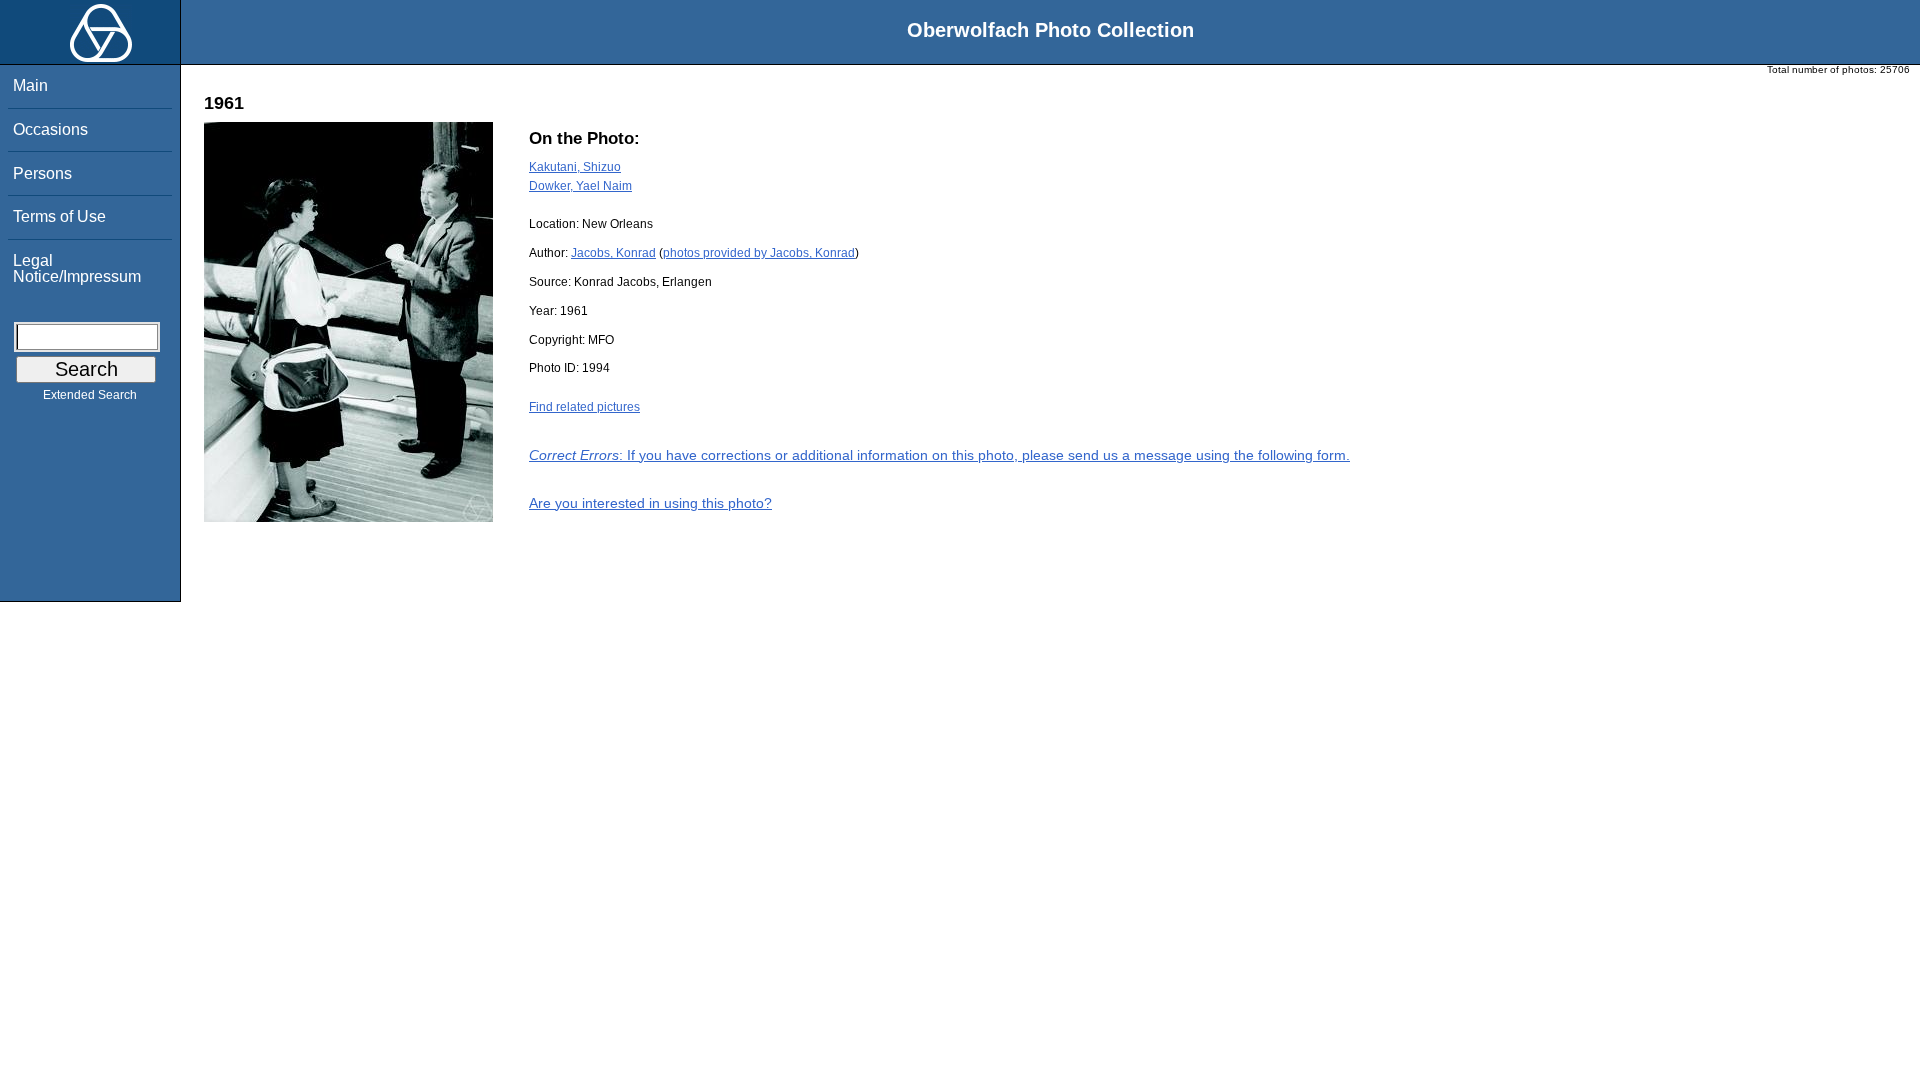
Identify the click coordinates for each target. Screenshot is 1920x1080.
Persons (42, 173)
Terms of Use (59, 216)
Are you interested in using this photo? (650, 503)
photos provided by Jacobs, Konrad (759, 253)
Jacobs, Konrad (613, 253)
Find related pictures (584, 407)
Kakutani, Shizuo (575, 167)
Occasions (50, 129)
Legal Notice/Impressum (77, 268)
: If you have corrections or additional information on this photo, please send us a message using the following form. (939, 455)
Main (30, 85)
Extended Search (90, 395)
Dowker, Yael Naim (580, 186)
